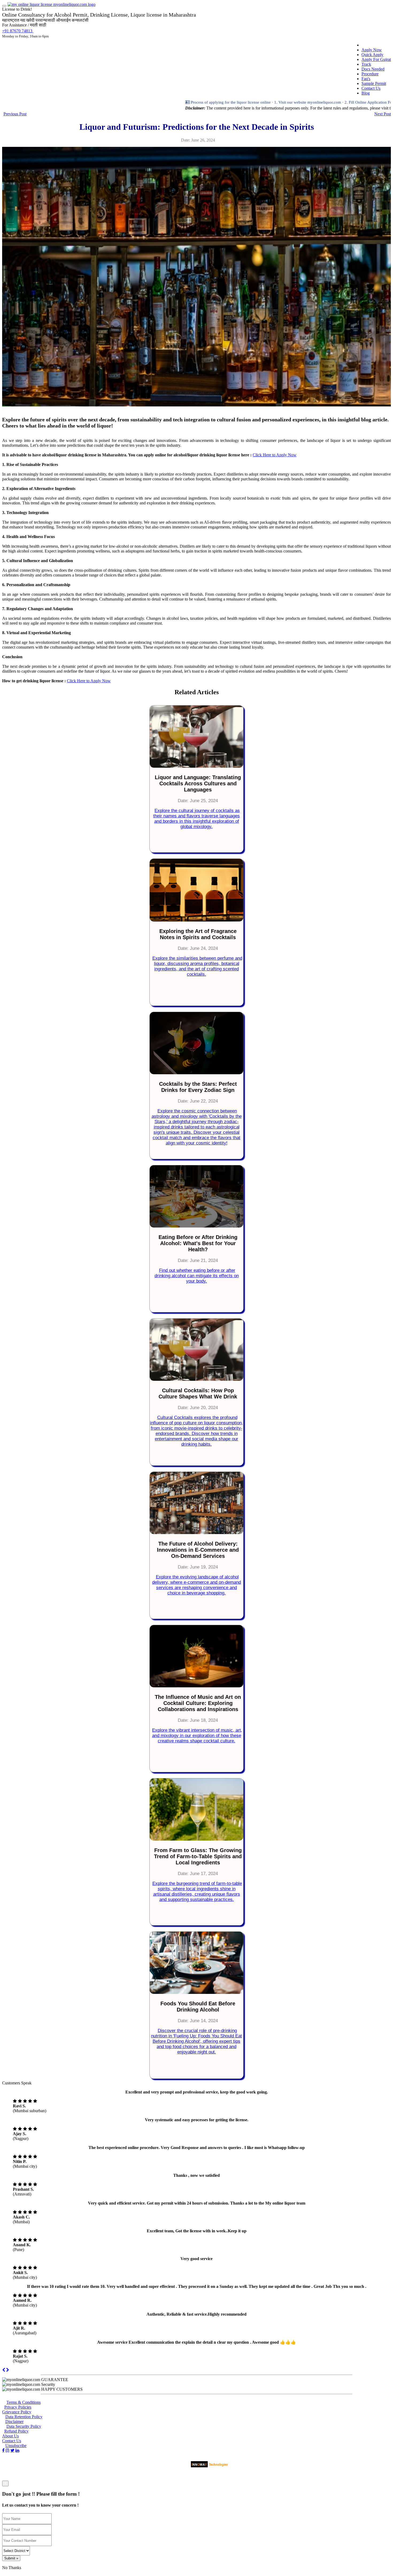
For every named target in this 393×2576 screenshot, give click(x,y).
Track (366, 64)
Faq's (366, 79)
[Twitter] (12, 2450)
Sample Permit (374, 83)
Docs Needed (373, 69)
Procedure (370, 74)
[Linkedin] (17, 2450)
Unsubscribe (16, 2446)
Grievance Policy (17, 2412)
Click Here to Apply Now (275, 455)
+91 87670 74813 (18, 31)
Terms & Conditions (24, 2402)
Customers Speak (17, 2083)
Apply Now (372, 50)
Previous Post (15, 114)
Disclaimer (14, 2422)
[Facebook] (3, 2450)
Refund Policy (16, 2431)
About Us (10, 2436)
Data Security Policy (24, 2426)
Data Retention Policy (24, 2417)
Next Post (383, 114)
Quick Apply (372, 55)
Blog (366, 93)
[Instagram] (7, 2450)
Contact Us (371, 88)
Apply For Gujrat (376, 59)
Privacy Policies (18, 2407)
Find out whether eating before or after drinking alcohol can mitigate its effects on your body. (197, 1276)
